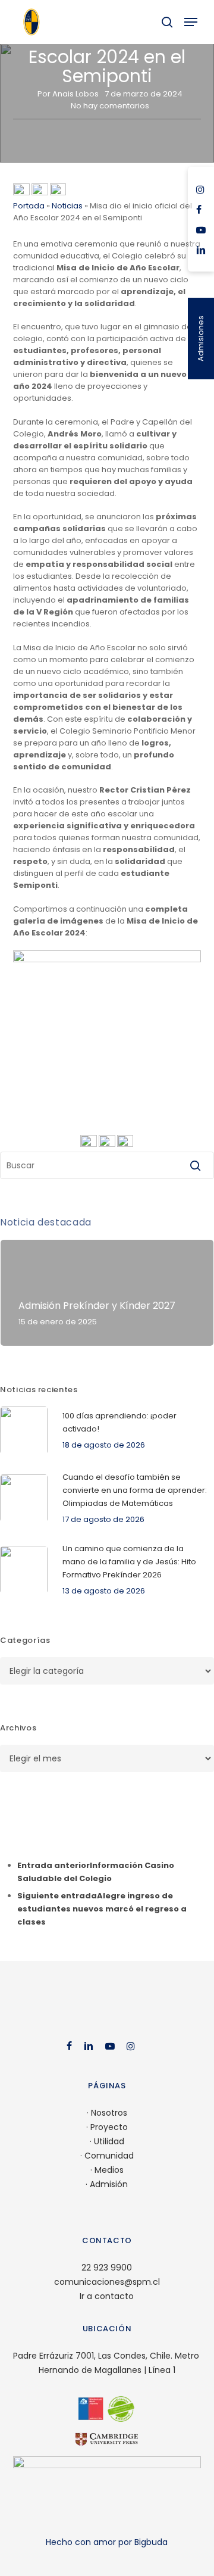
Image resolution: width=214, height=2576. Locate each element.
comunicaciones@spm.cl (107, 2282)
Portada (29, 206)
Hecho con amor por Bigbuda (107, 2542)
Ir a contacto (107, 2296)
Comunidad (109, 2156)
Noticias (67, 206)
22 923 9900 (107, 2268)
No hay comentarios (110, 106)
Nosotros (109, 2113)
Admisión (109, 2184)
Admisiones (201, 339)
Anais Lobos (75, 94)
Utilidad (109, 2141)
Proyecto (109, 2127)
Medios (109, 2170)
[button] (191, 22)
